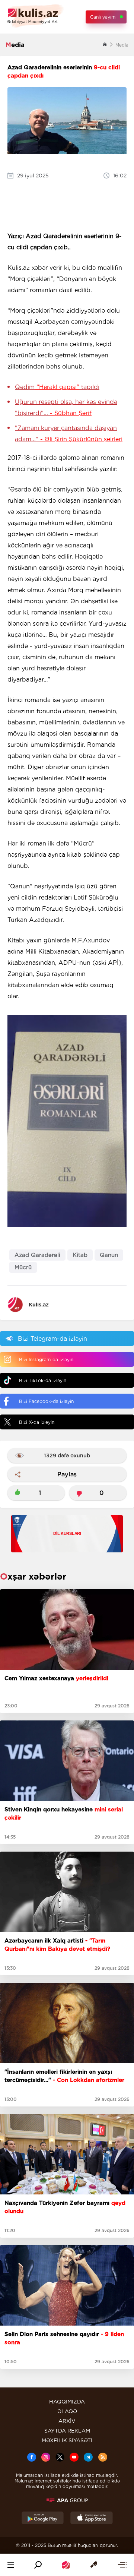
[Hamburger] (11, 2565)
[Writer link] (93, 2565)
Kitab (80, 1255)
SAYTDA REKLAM (67, 2431)
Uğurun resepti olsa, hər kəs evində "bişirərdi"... (66, 407)
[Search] (38, 2565)
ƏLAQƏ (67, 2411)
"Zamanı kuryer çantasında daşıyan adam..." (69, 434)
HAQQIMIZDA (67, 2402)
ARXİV (67, 2421)
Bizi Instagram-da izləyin (46, 1360)
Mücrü (23, 1267)
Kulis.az (39, 1305)
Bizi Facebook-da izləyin (46, 1401)
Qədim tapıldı (57, 387)
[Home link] (66, 2565)
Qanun (109, 1255)
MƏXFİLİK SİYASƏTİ (67, 2440)
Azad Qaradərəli (37, 1255)
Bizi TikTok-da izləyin (43, 1380)
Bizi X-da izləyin (37, 1422)
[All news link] (122, 2565)
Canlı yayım (103, 17)
